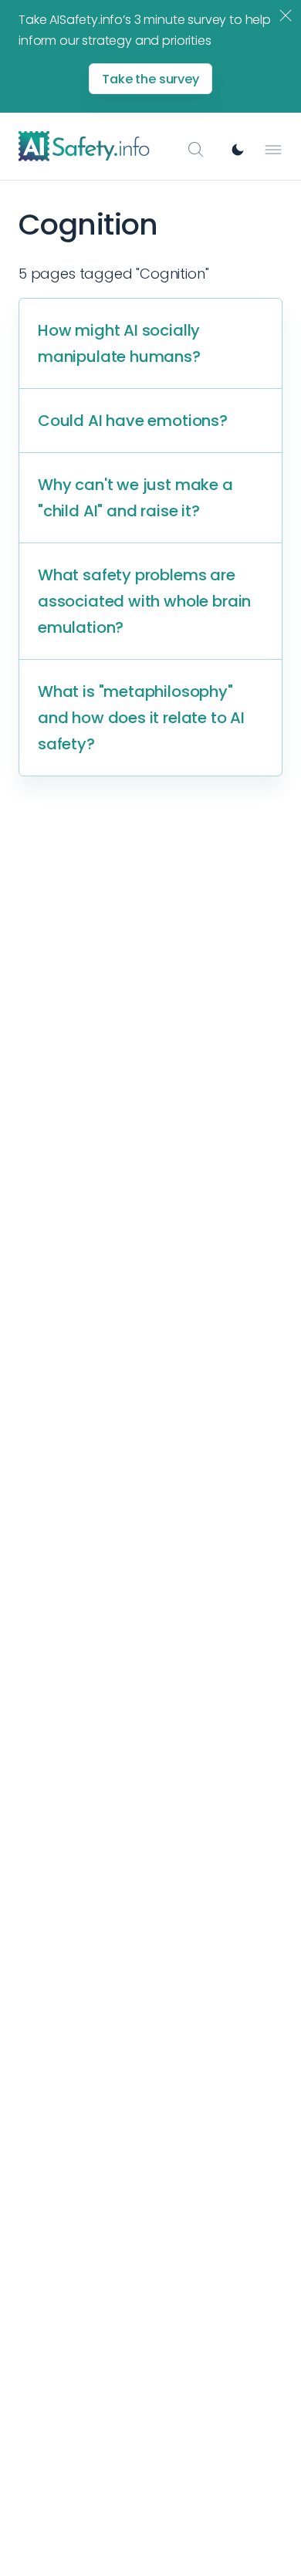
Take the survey (150, 79)
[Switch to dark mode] (238, 150)
